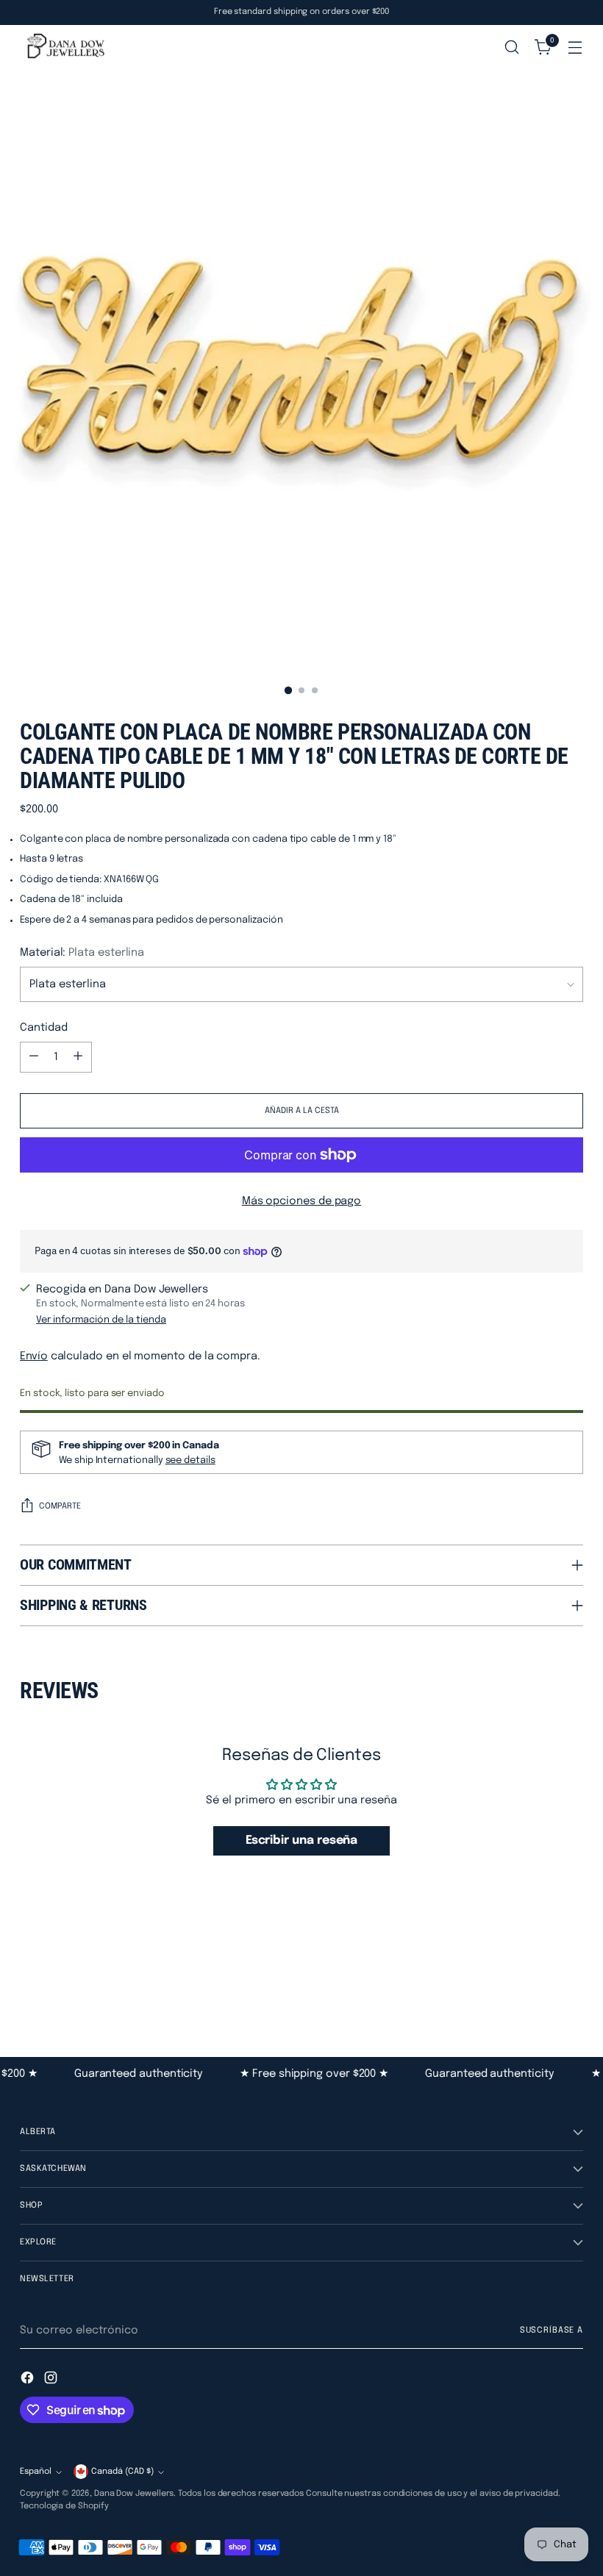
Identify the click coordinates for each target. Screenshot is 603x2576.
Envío (34, 1356)
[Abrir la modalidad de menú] (575, 47)
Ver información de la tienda (101, 1320)
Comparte (60, 1506)
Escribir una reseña (302, 1840)
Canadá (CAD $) (122, 2472)
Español (36, 2472)
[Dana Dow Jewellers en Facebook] (29, 2380)
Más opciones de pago (302, 1201)
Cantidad (43, 1027)
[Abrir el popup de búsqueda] (512, 47)
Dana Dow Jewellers (134, 2494)
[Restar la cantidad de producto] (34, 1057)
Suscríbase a (552, 2330)
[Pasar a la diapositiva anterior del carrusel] (537, 1978)
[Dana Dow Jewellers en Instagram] (52, 2380)
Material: (82, 952)
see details (190, 1460)
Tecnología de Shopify (64, 2506)
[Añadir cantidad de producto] (78, 1057)
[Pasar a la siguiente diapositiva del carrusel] (571, 1977)
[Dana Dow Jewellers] (64, 47)
